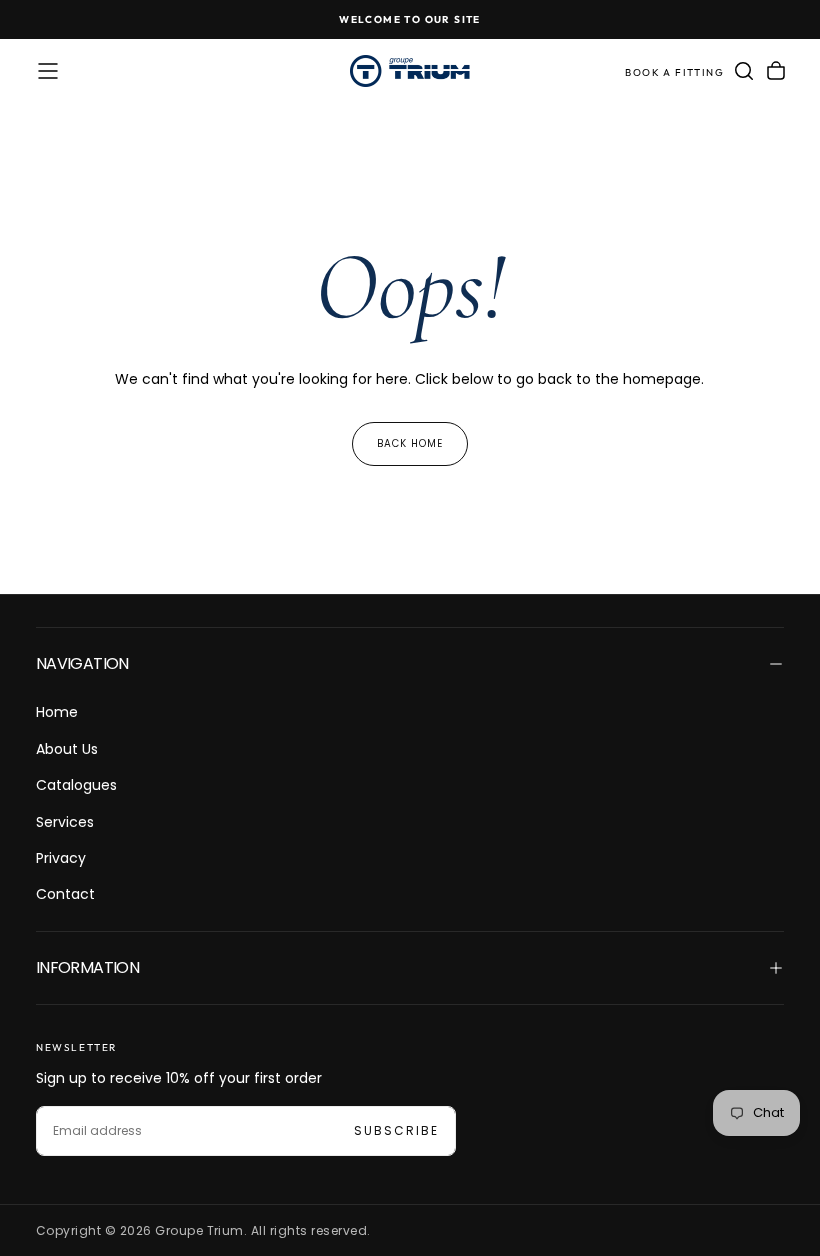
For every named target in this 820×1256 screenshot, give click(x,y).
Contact (65, 894)
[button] (48, 71)
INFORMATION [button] (87, 967)
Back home (410, 443)
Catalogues (76, 785)
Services (65, 822)
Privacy (61, 858)
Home (57, 712)
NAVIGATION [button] (82, 663)
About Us (67, 749)
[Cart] (776, 71)
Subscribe (396, 1130)
